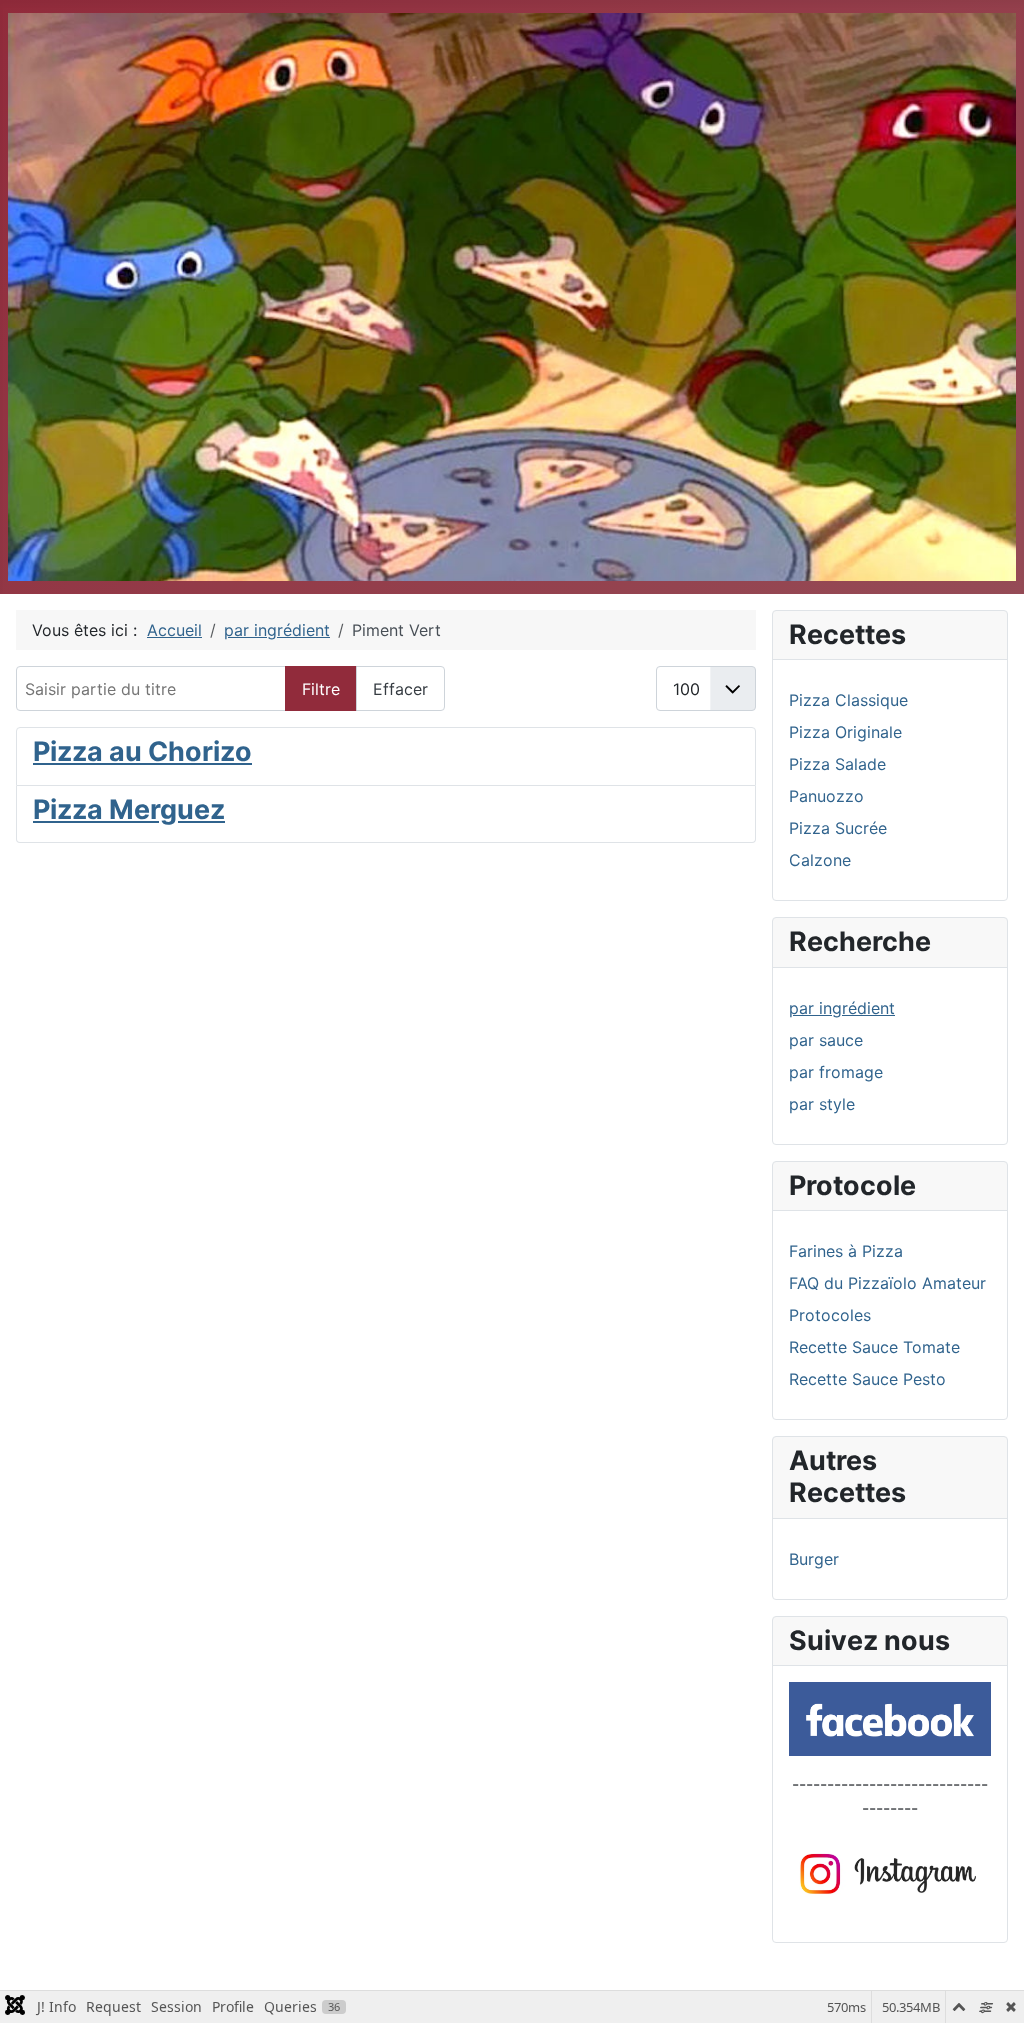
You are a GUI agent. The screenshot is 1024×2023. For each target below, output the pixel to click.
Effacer (400, 689)
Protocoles (830, 1315)
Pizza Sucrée (838, 828)
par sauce (826, 1040)
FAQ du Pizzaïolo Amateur (887, 1283)
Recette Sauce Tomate (874, 1347)
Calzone (820, 860)
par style (822, 1104)
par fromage (836, 1072)
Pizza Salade (837, 764)
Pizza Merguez (129, 809)
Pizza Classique (848, 700)
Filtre (321, 689)
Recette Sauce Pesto (867, 1379)
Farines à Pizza (846, 1251)
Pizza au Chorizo (142, 751)
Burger (814, 1559)
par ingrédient (842, 1008)
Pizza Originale (845, 732)
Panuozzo (826, 796)
